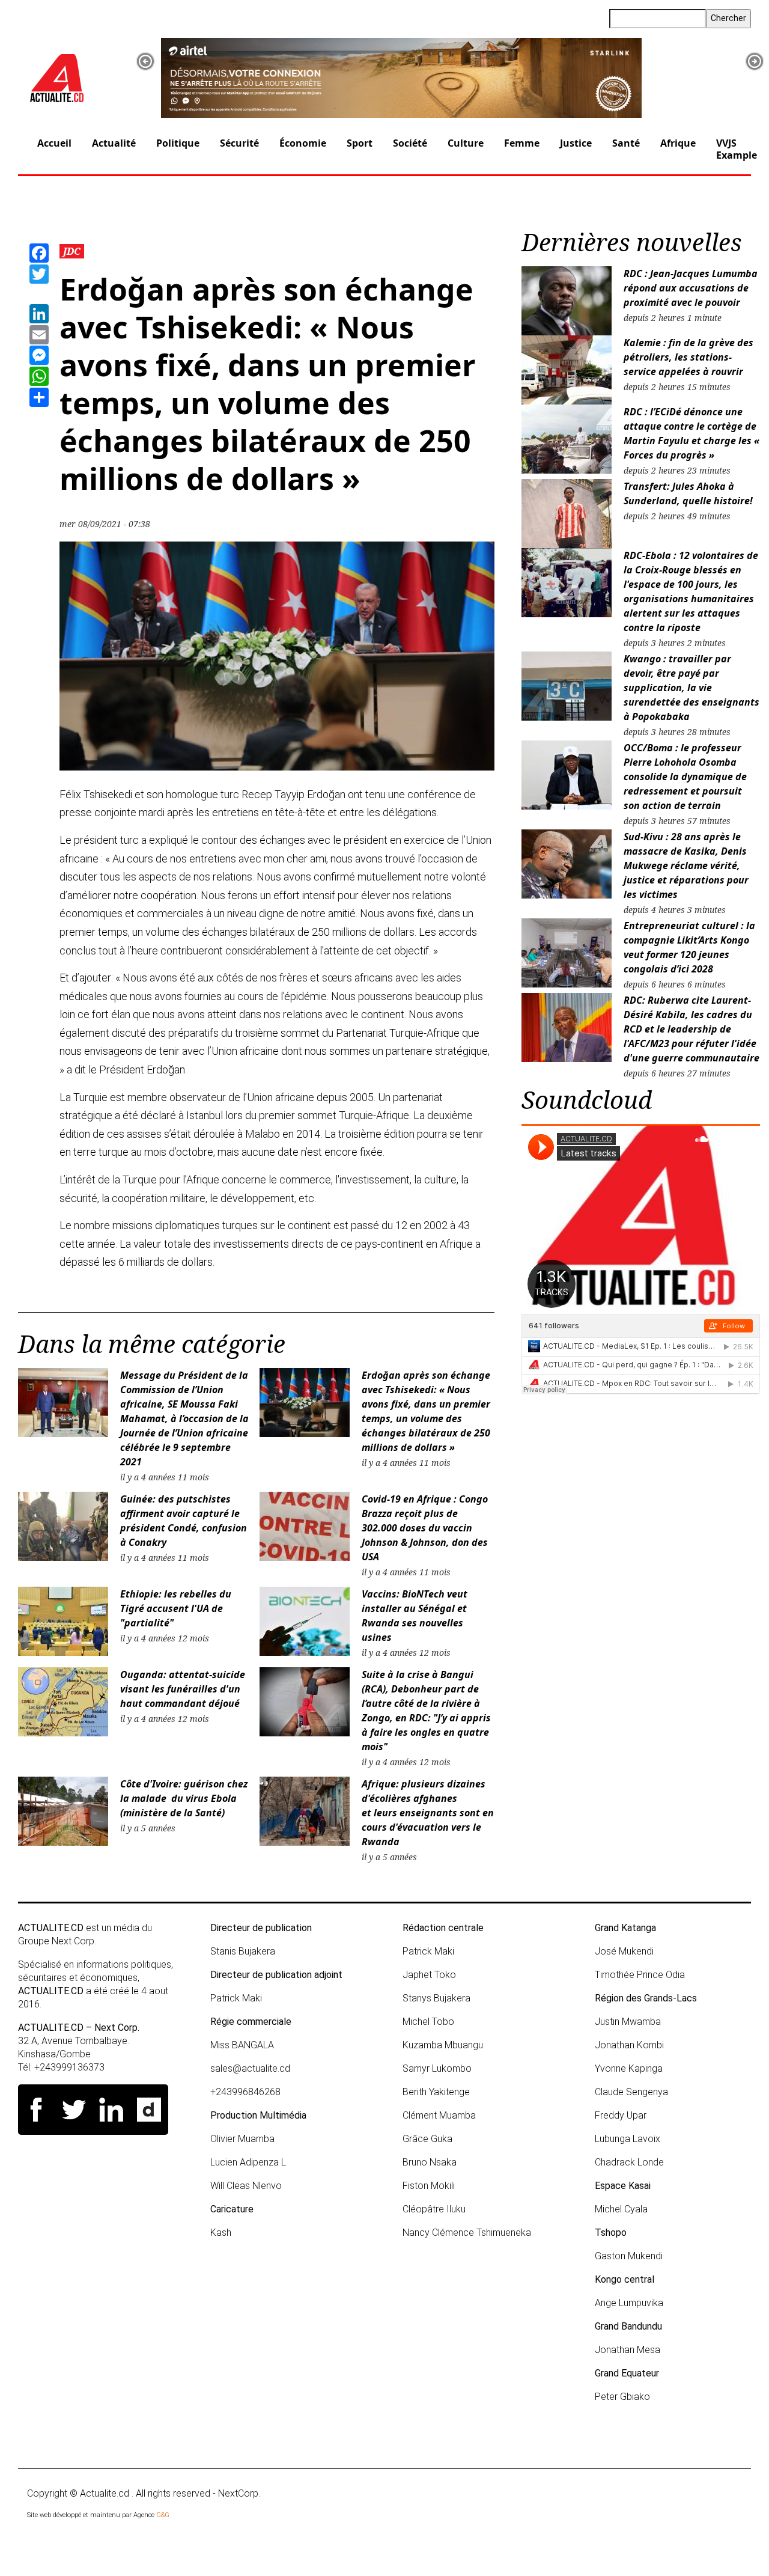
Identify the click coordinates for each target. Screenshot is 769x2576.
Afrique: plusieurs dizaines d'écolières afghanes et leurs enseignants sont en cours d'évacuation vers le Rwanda (428, 1813)
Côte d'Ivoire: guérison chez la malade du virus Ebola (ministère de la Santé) (184, 1798)
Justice (576, 143)
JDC (72, 251)
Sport (360, 143)
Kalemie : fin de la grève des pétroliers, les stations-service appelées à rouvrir (688, 357)
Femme (522, 143)
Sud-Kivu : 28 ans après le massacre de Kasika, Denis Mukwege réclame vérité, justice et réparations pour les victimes (686, 865)
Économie (303, 143)
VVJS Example (737, 149)
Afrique (678, 143)
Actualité (114, 143)
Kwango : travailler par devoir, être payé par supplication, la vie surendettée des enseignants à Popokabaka (691, 688)
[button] (145, 61)
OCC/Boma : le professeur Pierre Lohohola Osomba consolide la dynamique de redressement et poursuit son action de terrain (685, 777)
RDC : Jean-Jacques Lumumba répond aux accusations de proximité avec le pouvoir (691, 288)
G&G (163, 2515)
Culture (466, 143)
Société (410, 143)
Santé (626, 143)
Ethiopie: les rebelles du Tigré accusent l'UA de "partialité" (176, 1608)
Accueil (54, 143)
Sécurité (239, 143)
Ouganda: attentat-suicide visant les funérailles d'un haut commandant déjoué (183, 1689)
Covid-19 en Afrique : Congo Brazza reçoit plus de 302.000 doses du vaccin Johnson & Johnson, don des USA (425, 1528)
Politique (178, 143)
